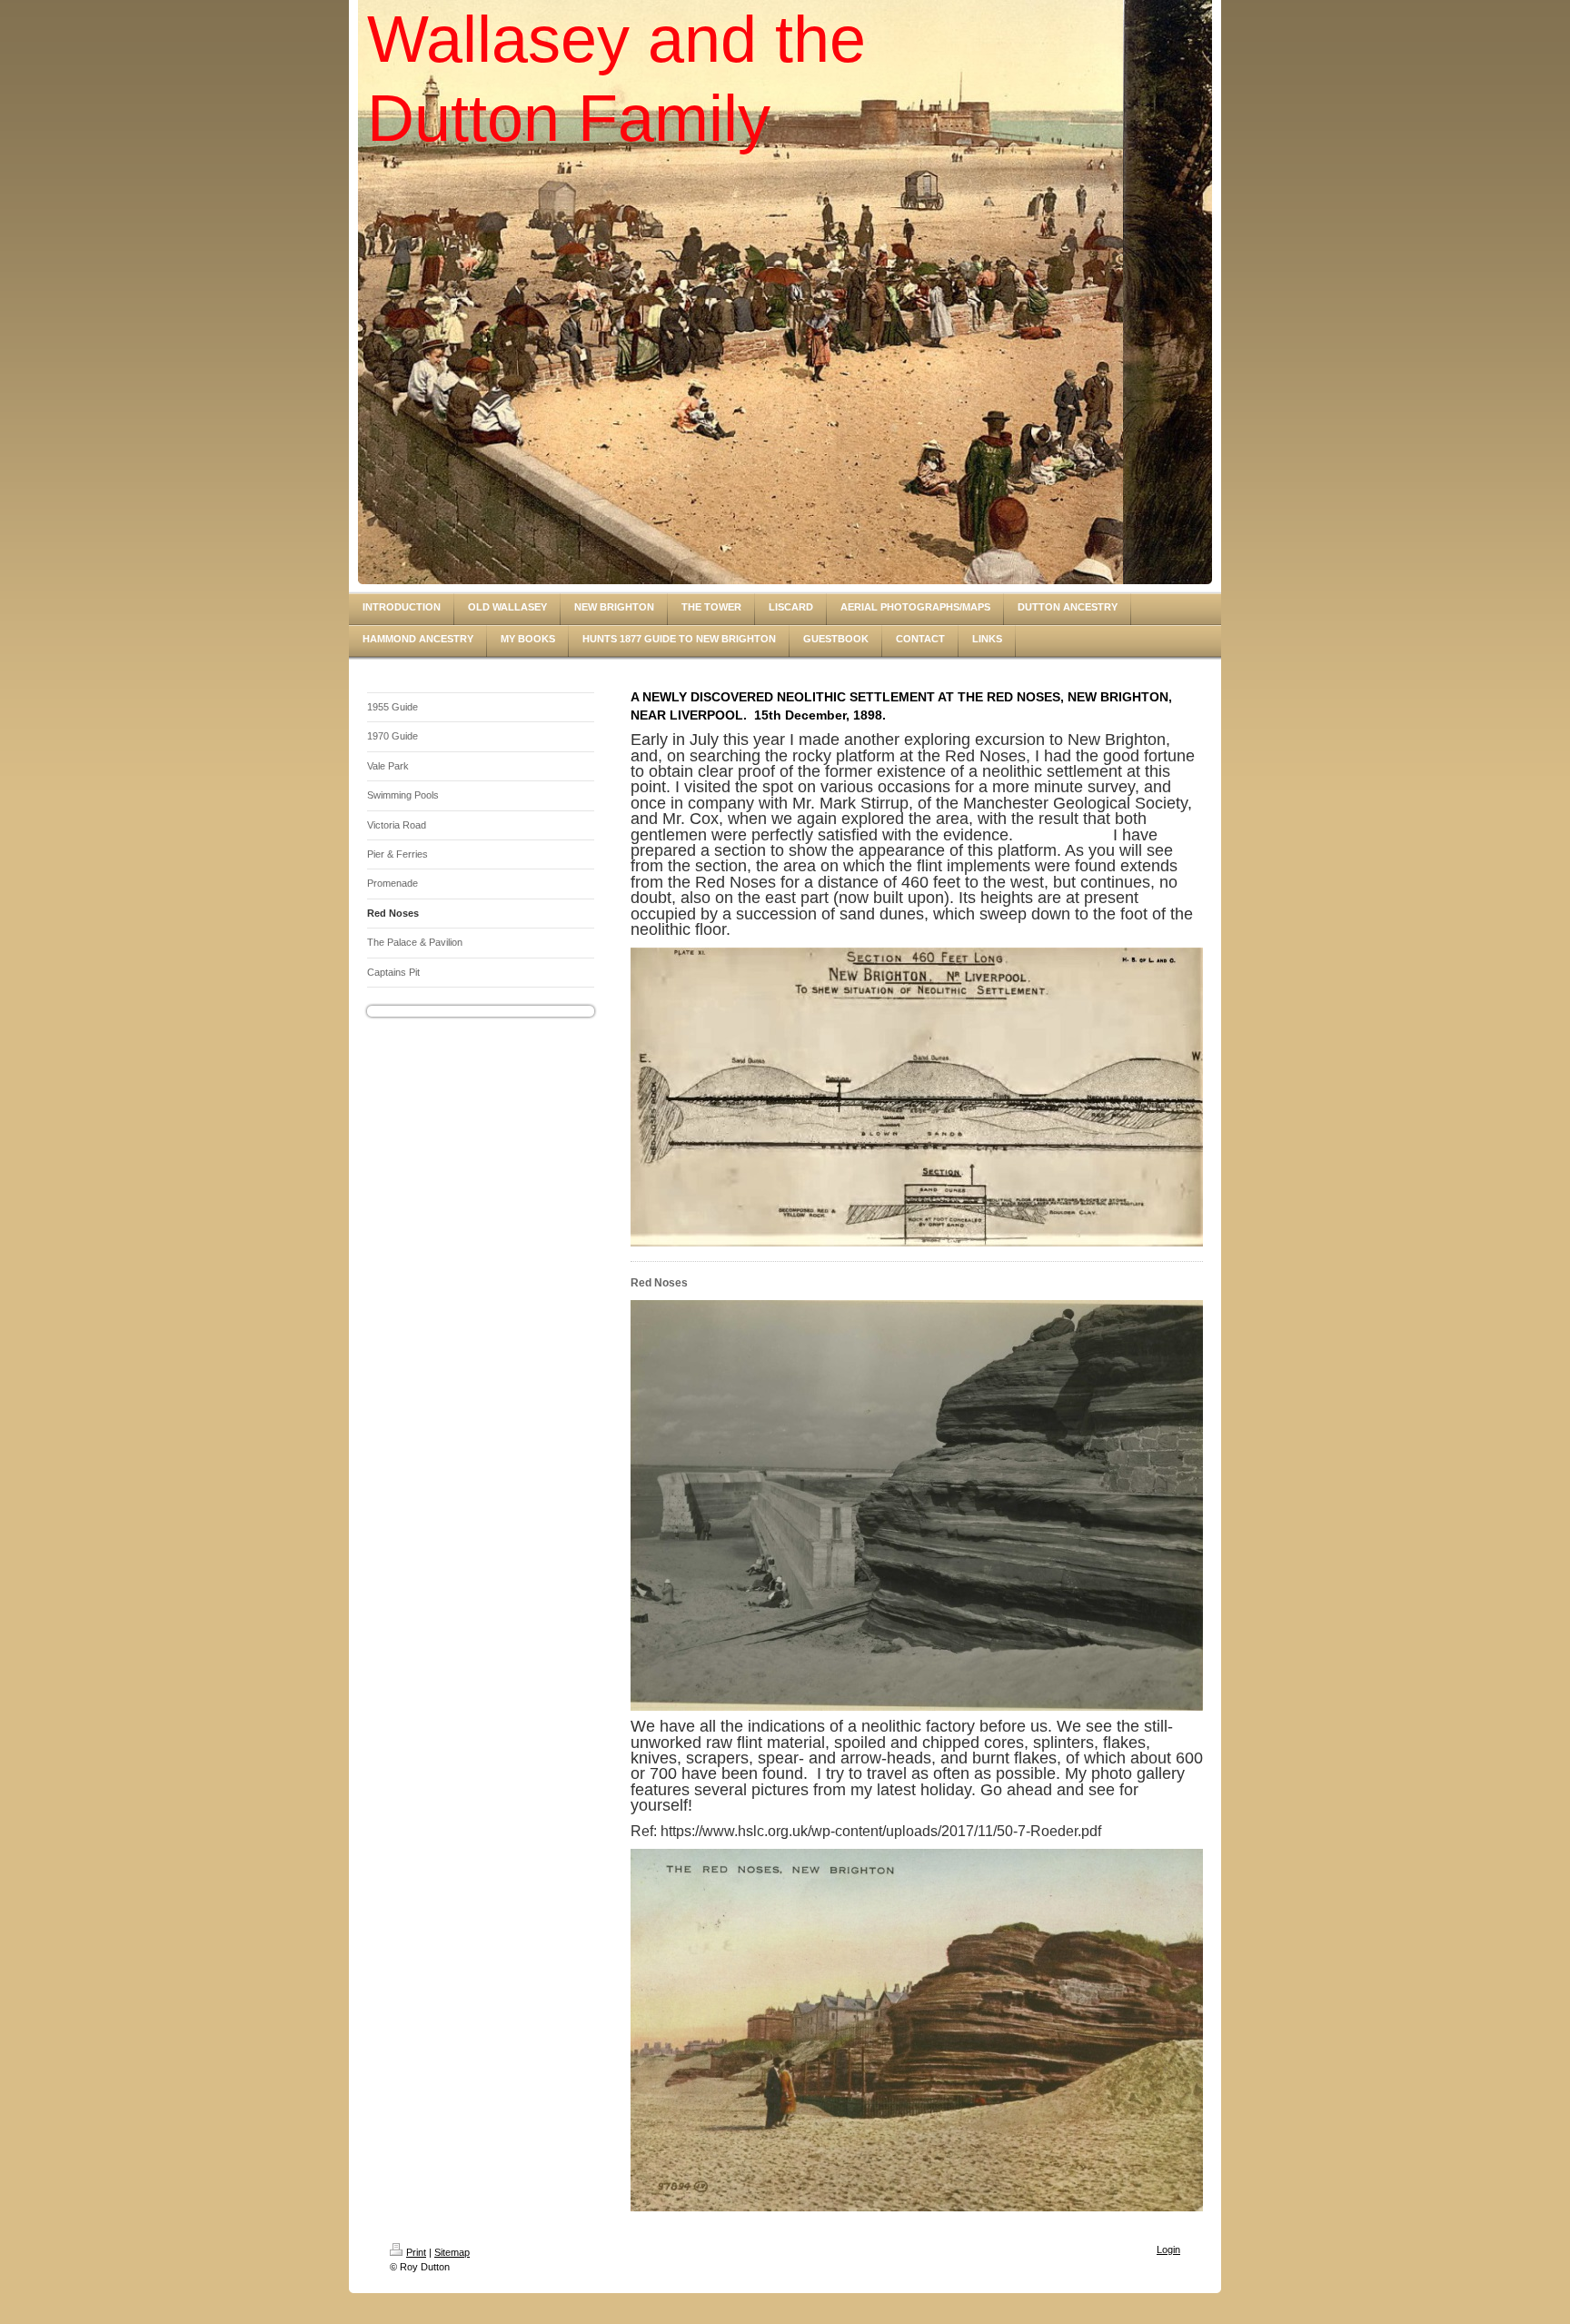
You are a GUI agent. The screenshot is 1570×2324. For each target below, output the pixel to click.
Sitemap (452, 2252)
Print (416, 2252)
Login (1168, 2250)
